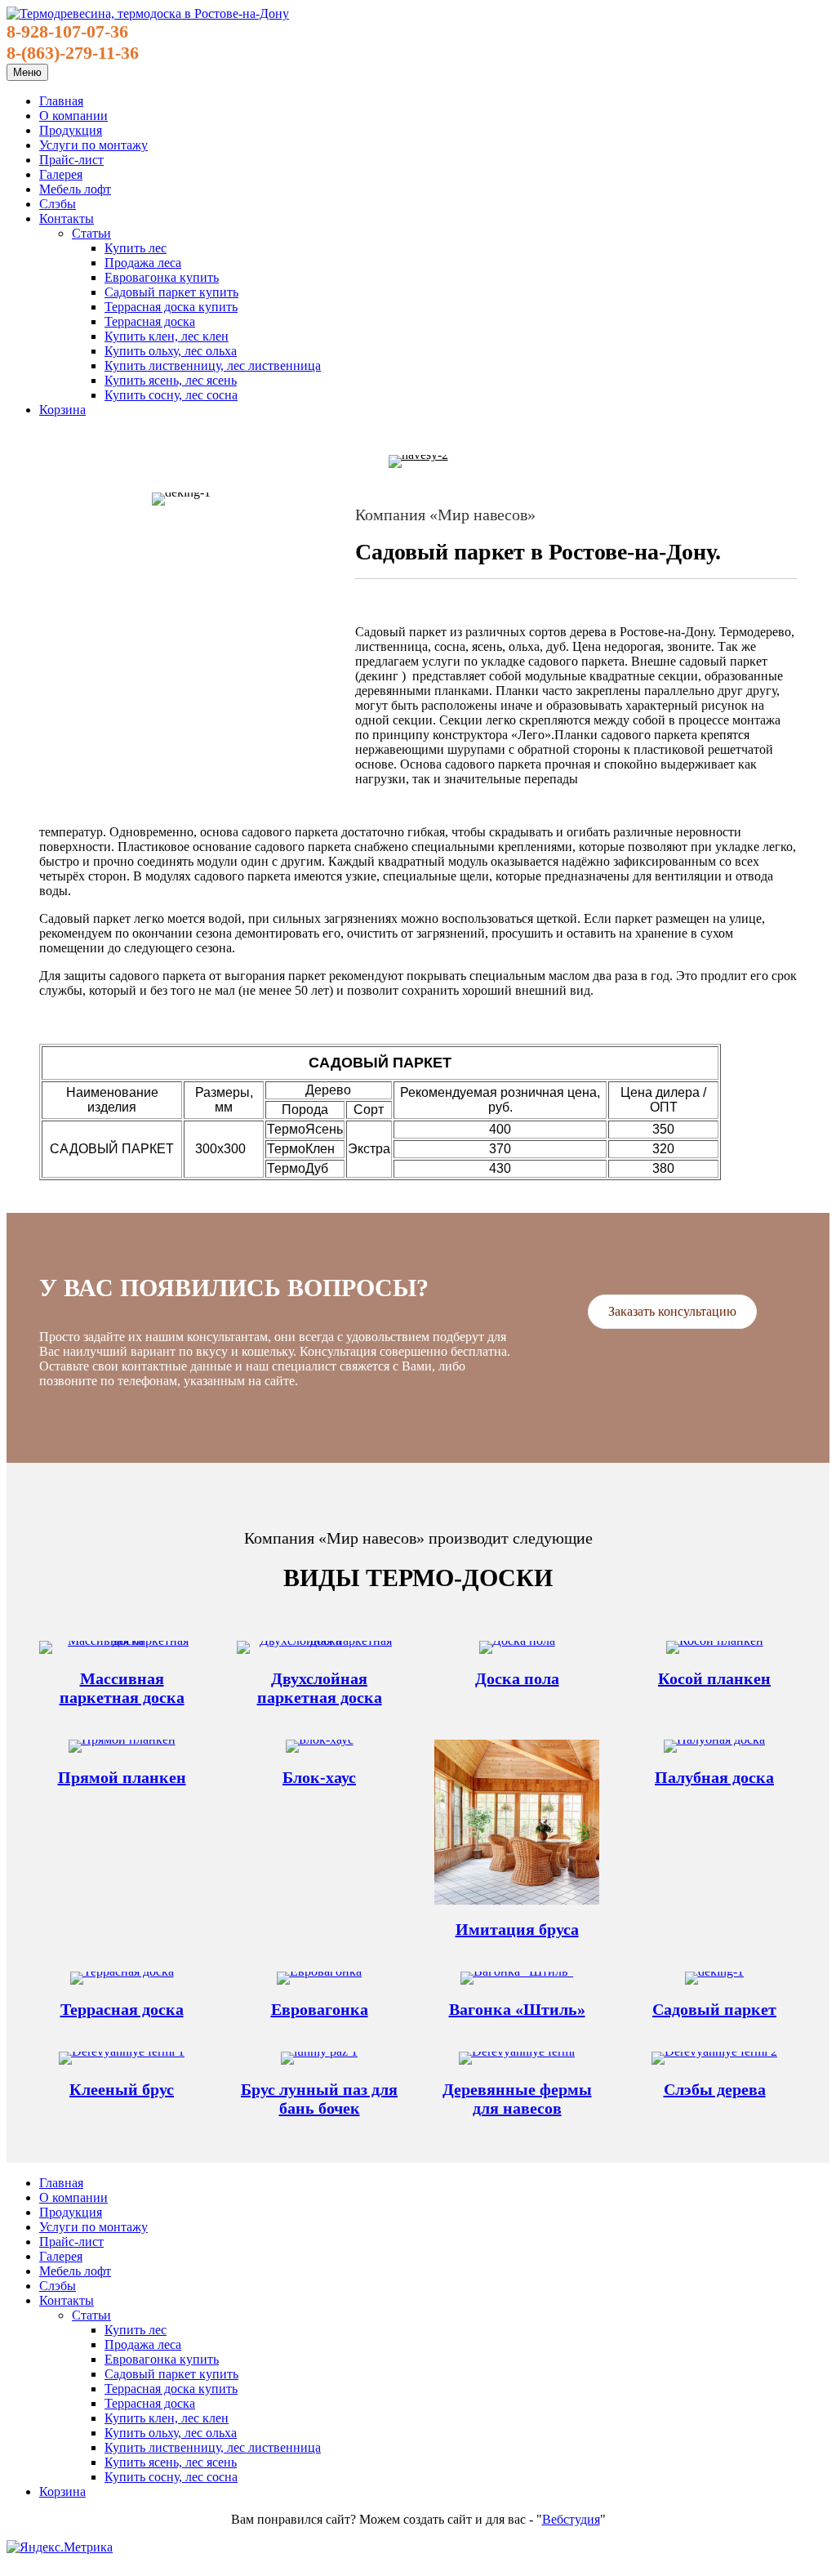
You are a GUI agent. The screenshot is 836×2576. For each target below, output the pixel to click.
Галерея (61, 174)
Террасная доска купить (171, 307)
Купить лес (136, 248)
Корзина (62, 410)
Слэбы (58, 204)
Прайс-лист (71, 160)
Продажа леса (143, 263)
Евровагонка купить (162, 277)
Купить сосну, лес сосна (171, 395)
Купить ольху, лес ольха (171, 351)
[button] (672, 1312)
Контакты (67, 218)
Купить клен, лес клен (167, 336)
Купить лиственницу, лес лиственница (213, 365)
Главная (61, 101)
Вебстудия (571, 2519)
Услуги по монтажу (93, 145)
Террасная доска (150, 321)
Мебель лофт (75, 189)
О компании (73, 116)
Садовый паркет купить (171, 292)
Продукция (71, 130)
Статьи (91, 233)
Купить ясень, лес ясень (171, 380)
